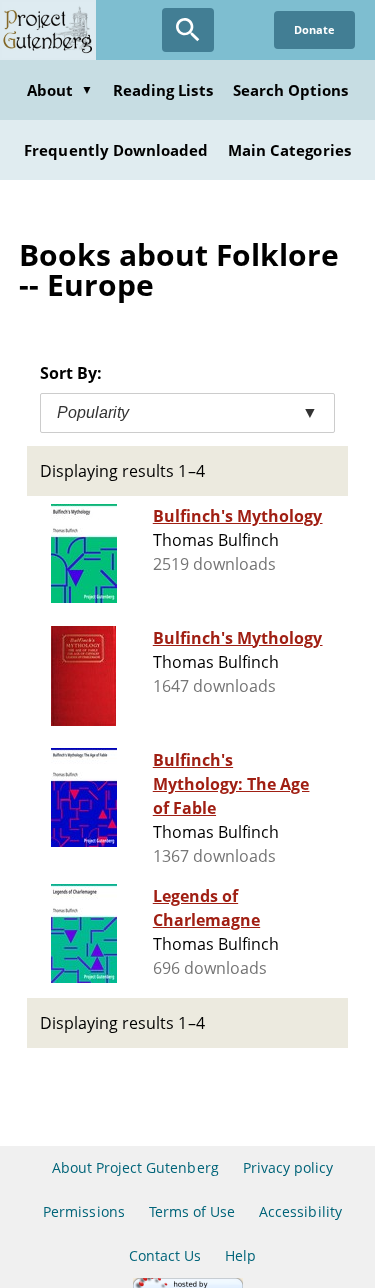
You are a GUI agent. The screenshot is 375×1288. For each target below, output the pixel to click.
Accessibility (300, 1211)
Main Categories (289, 150)
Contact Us (165, 1255)
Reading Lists (163, 90)
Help (240, 1255)
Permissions (83, 1211)
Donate (314, 29)
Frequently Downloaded (116, 150)
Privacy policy (288, 1167)
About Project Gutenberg (135, 1167)
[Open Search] (188, 30)
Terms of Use (192, 1211)
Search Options (291, 90)
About (60, 90)
